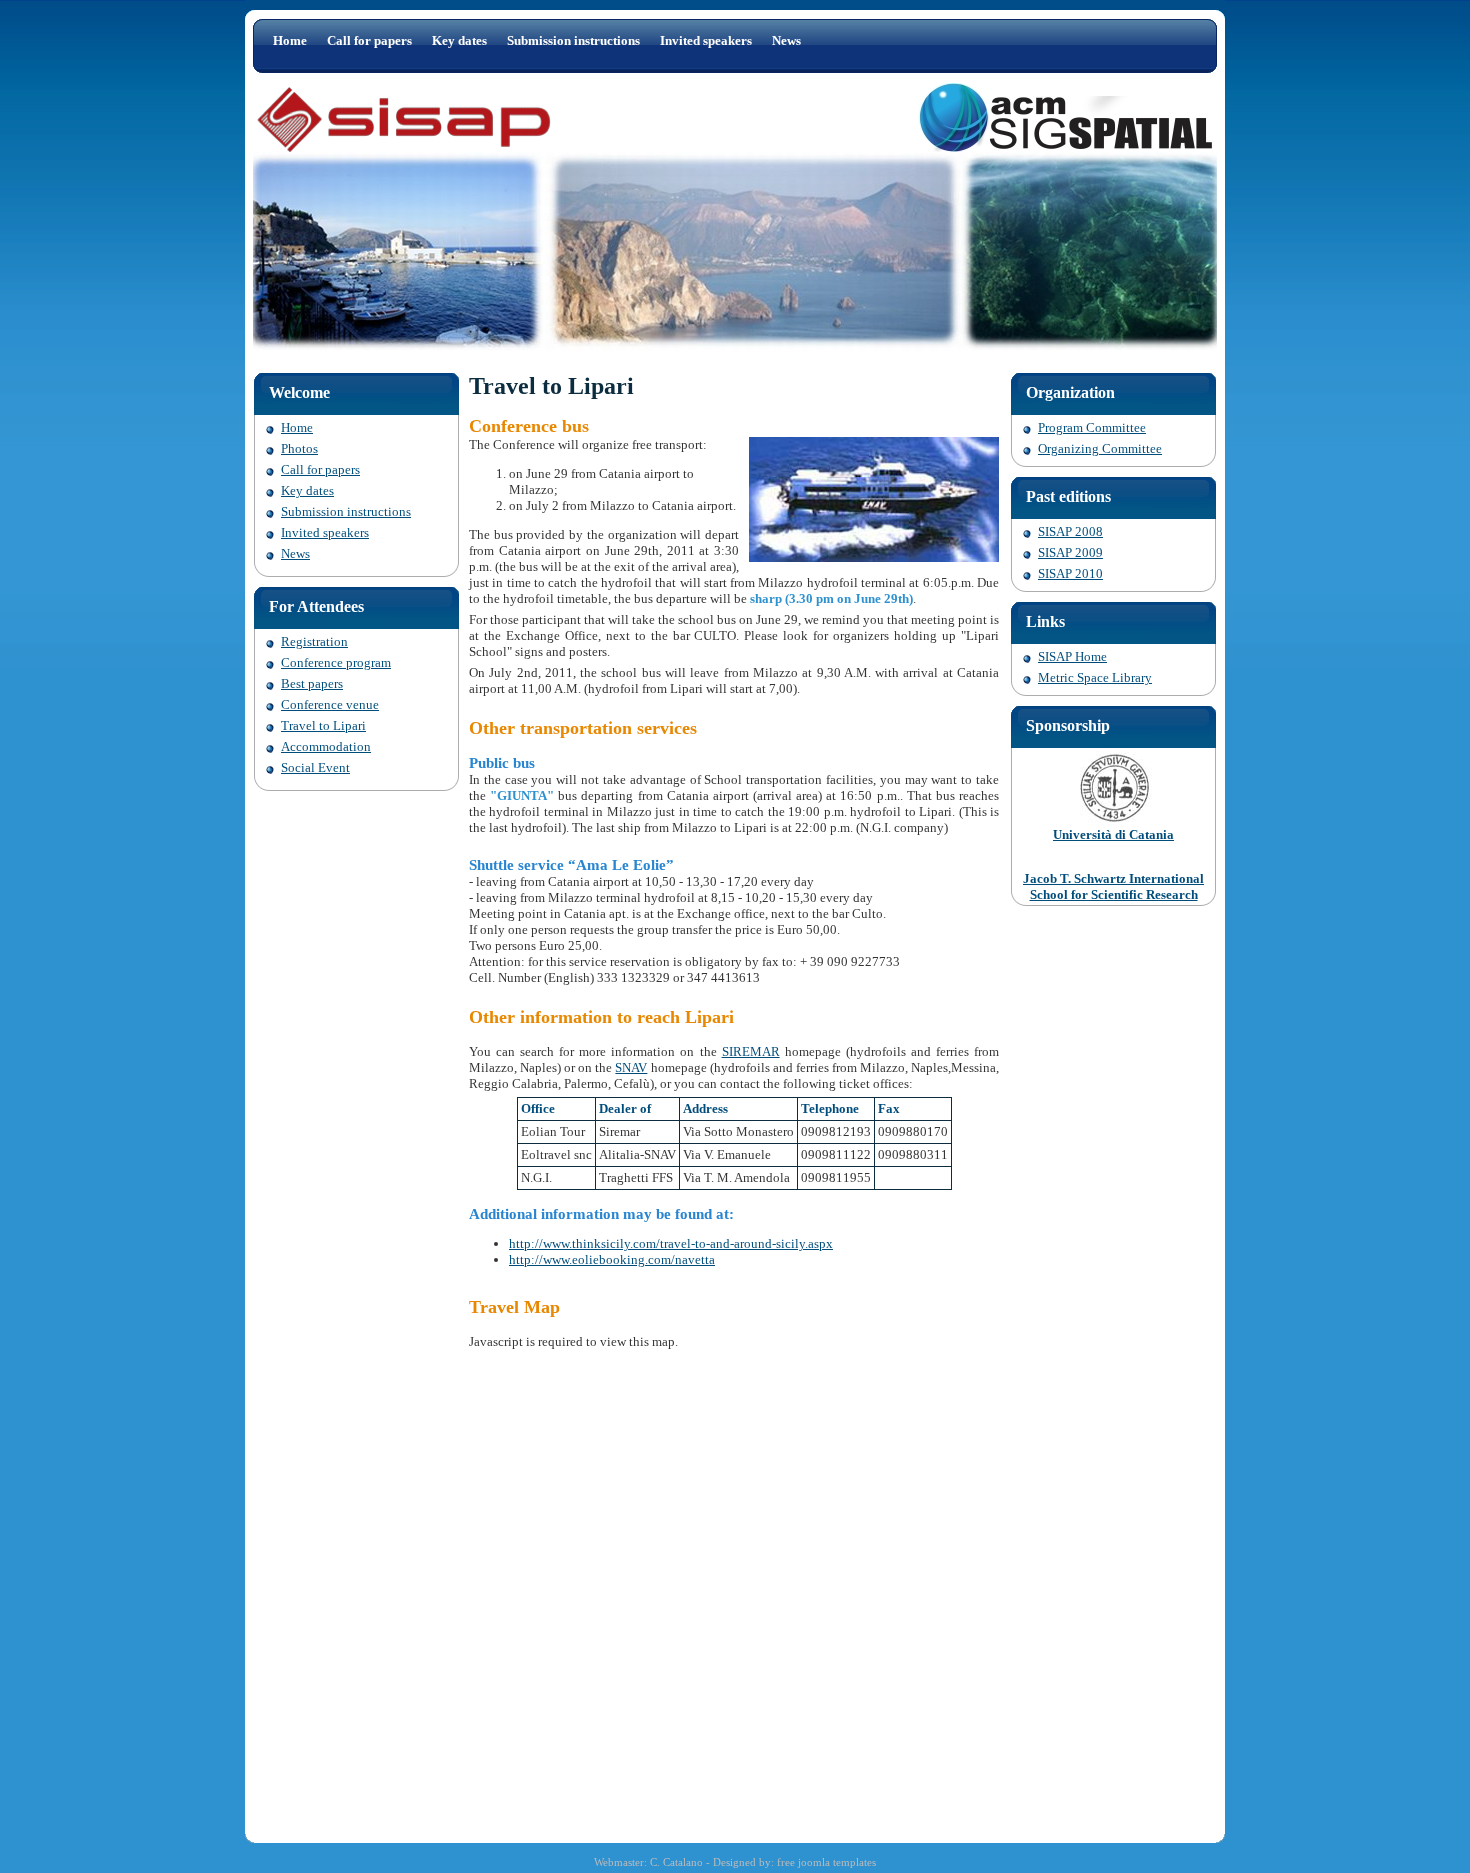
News (786, 40)
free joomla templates (826, 1862)
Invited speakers (706, 40)
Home (290, 40)
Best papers (312, 683)
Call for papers (369, 40)
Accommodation (326, 746)
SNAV (631, 1067)
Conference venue (330, 704)
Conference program (336, 662)
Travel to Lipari (323, 725)
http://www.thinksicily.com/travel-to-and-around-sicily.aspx (671, 1243)
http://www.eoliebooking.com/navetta (612, 1259)
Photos (299, 448)
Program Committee (1092, 427)
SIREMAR (751, 1051)
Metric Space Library (1095, 677)
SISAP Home (1072, 656)
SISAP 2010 (1070, 573)
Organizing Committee (1100, 448)
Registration (314, 641)
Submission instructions (573, 40)
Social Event (315, 767)
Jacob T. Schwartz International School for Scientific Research (1113, 886)
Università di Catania (1113, 834)
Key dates (459, 40)
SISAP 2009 (1070, 552)
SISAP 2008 (1070, 531)
